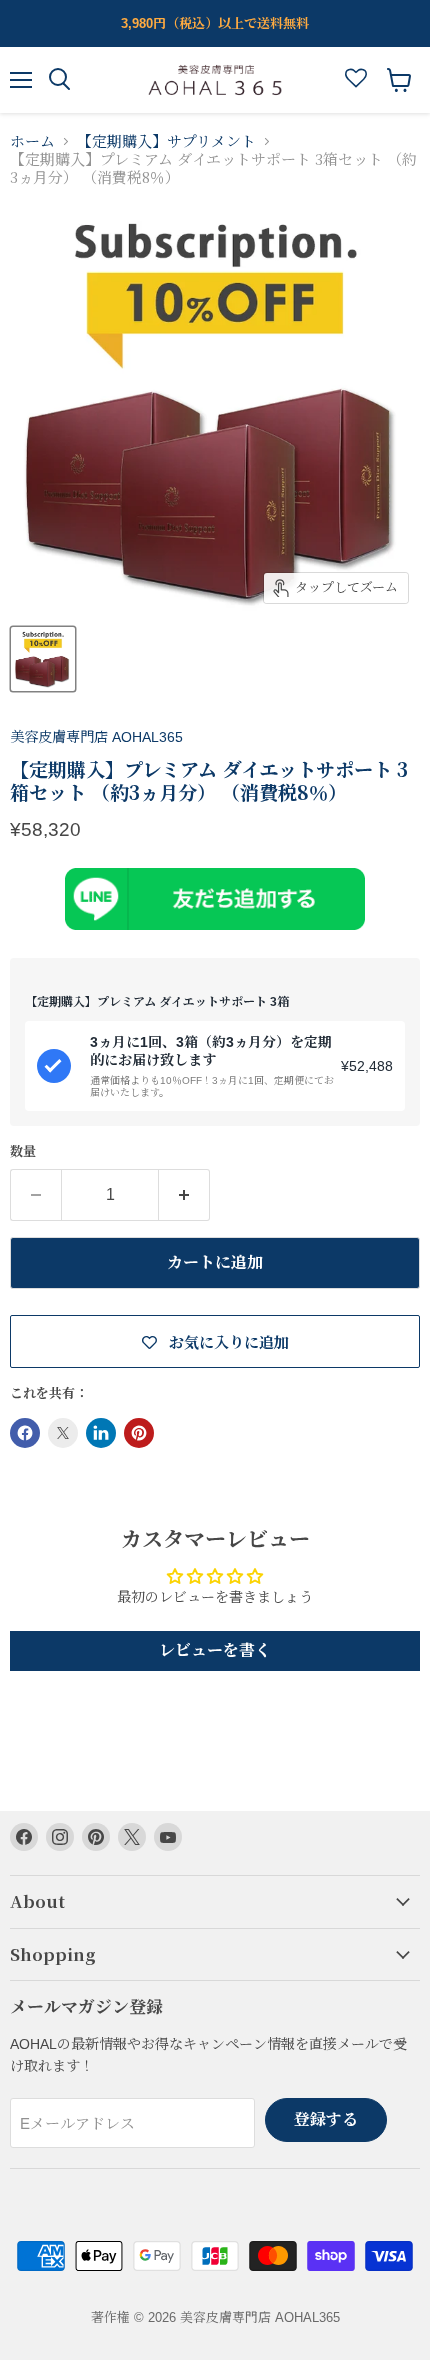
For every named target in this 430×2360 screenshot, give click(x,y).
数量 (23, 1151)
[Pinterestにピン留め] (139, 1433)
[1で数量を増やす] (184, 1195)
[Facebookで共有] (25, 1433)
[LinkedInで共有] (101, 1433)
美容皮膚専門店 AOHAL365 (96, 737)
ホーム (32, 141)
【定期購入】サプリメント (166, 141)
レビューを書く (215, 1650)
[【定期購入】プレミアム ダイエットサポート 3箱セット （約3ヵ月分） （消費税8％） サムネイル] (43, 659)
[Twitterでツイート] (63, 1433)
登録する (326, 2119)
